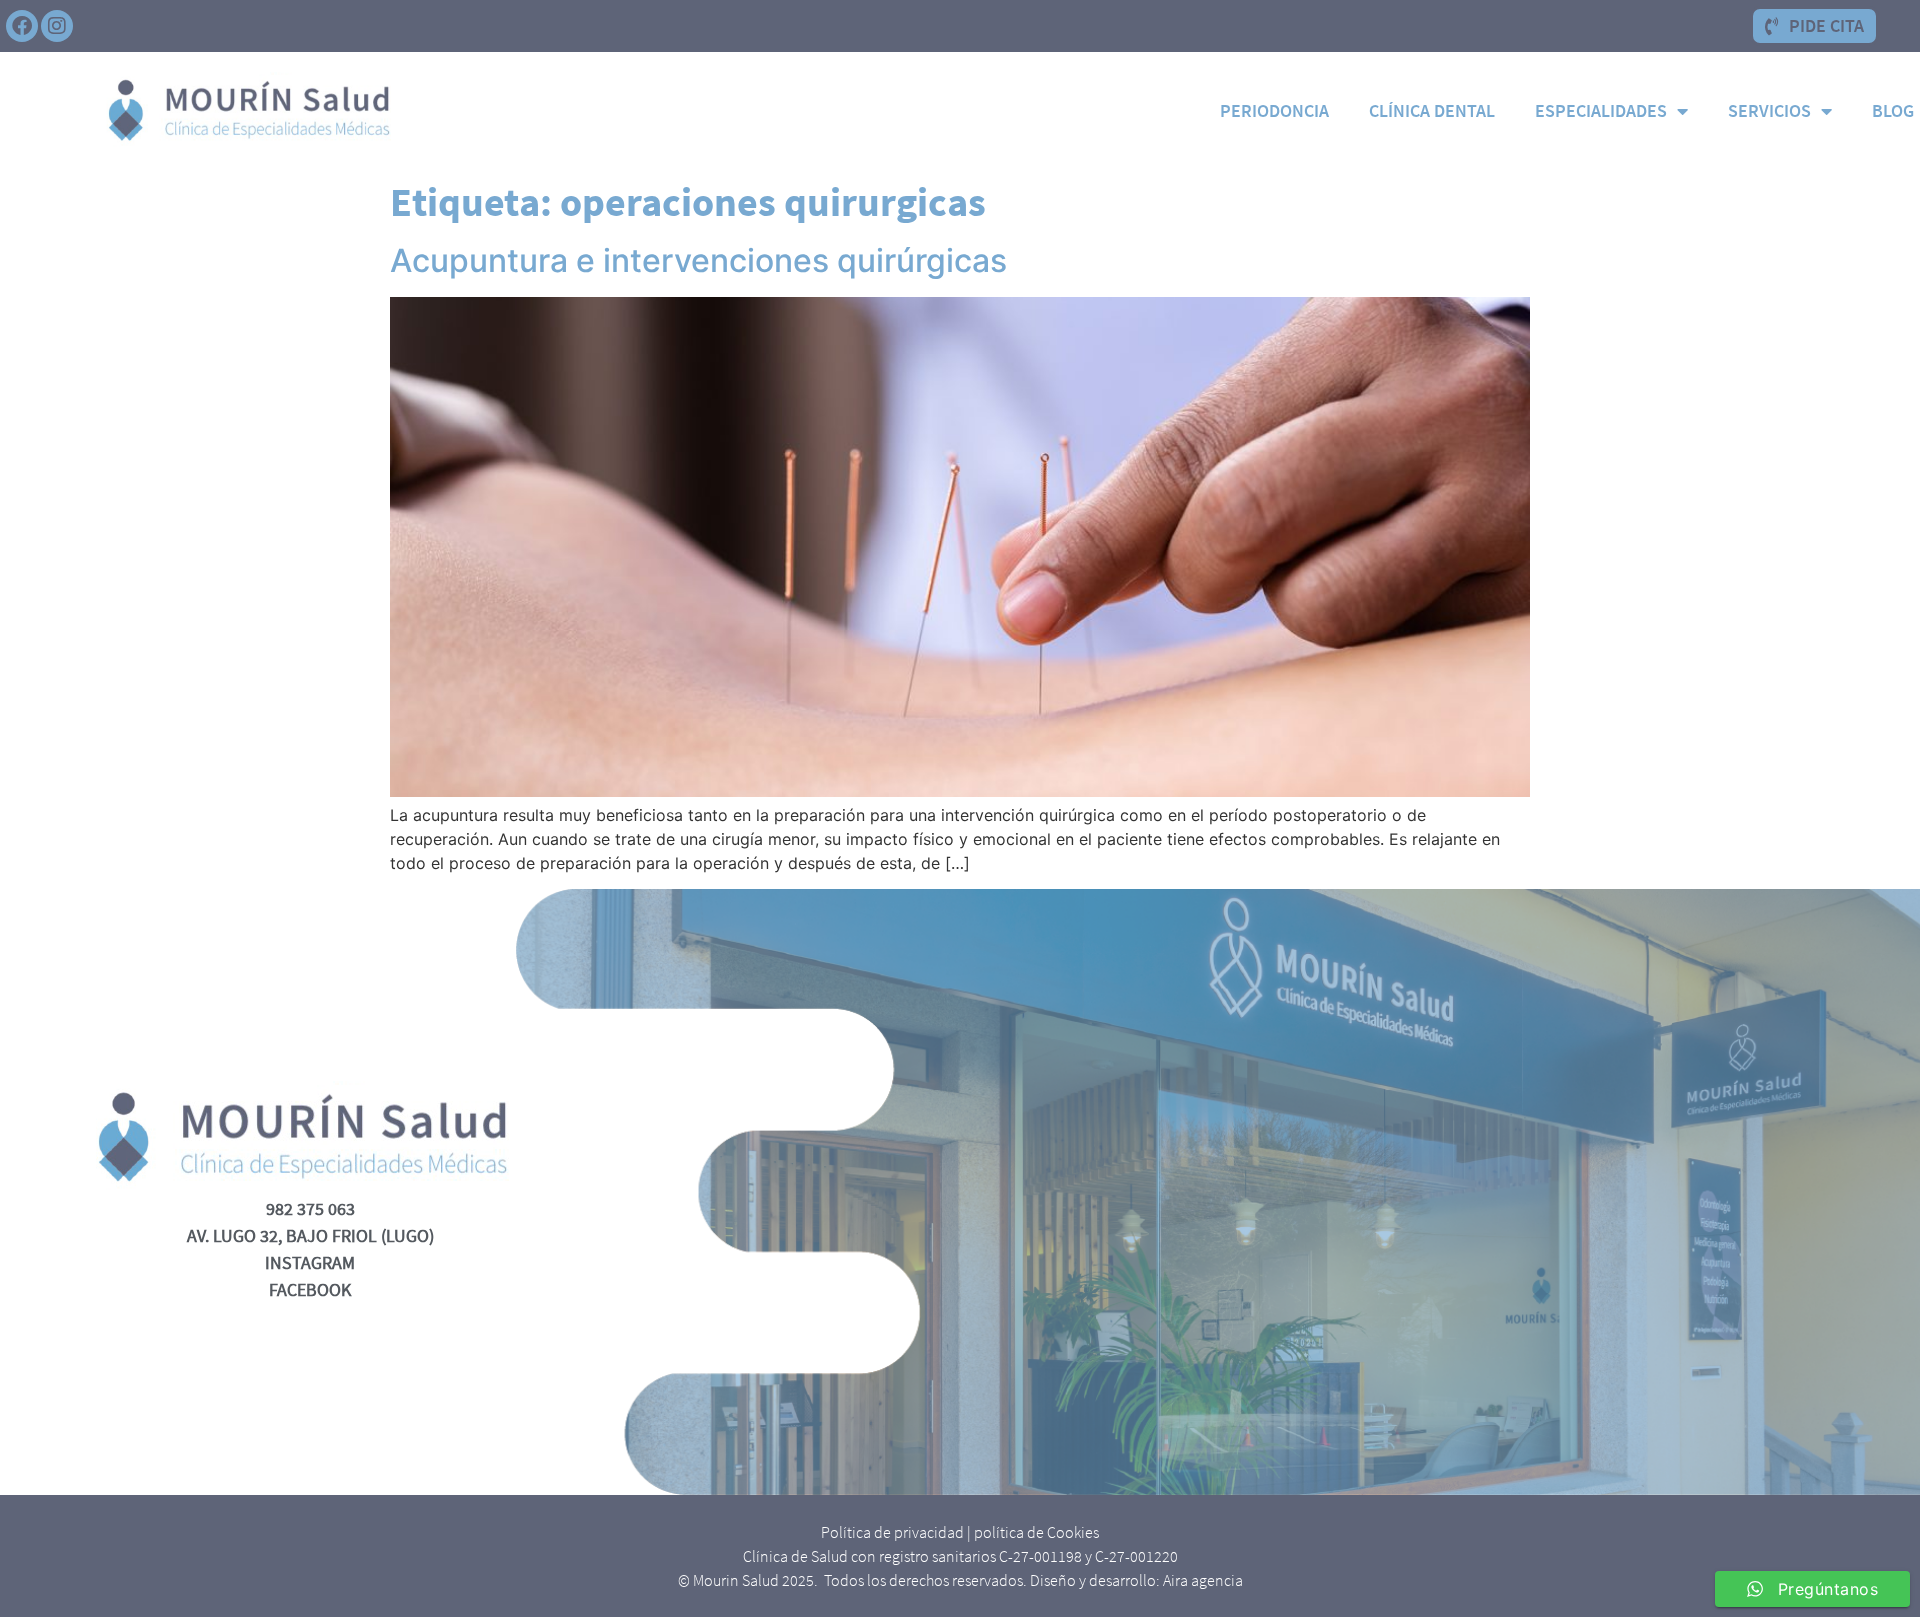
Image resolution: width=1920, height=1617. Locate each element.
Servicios (1769, 110)
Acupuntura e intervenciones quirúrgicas (698, 260)
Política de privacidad (892, 1532)
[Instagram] (57, 26)
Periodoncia (1274, 110)
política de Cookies (1036, 1532)
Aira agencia (1203, 1580)
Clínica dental (1432, 110)
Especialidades (1601, 110)
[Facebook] (22, 26)
